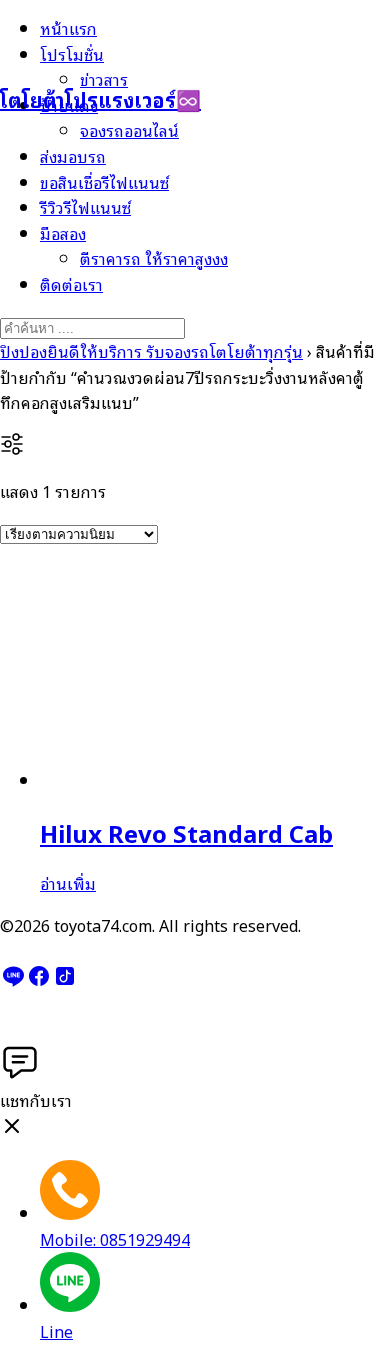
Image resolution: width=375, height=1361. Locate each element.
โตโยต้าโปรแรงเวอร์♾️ (100, 99)
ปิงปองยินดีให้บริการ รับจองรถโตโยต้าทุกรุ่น (151, 351)
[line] (13, 981)
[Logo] (100, 49)
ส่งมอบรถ (73, 156)
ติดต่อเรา (71, 284)
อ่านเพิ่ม (68, 883)
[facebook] (39, 981)
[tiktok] (65, 981)
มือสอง (63, 233)
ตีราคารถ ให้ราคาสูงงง (154, 258)
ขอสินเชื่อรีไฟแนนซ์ (104, 182)
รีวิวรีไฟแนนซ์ (85, 207)
